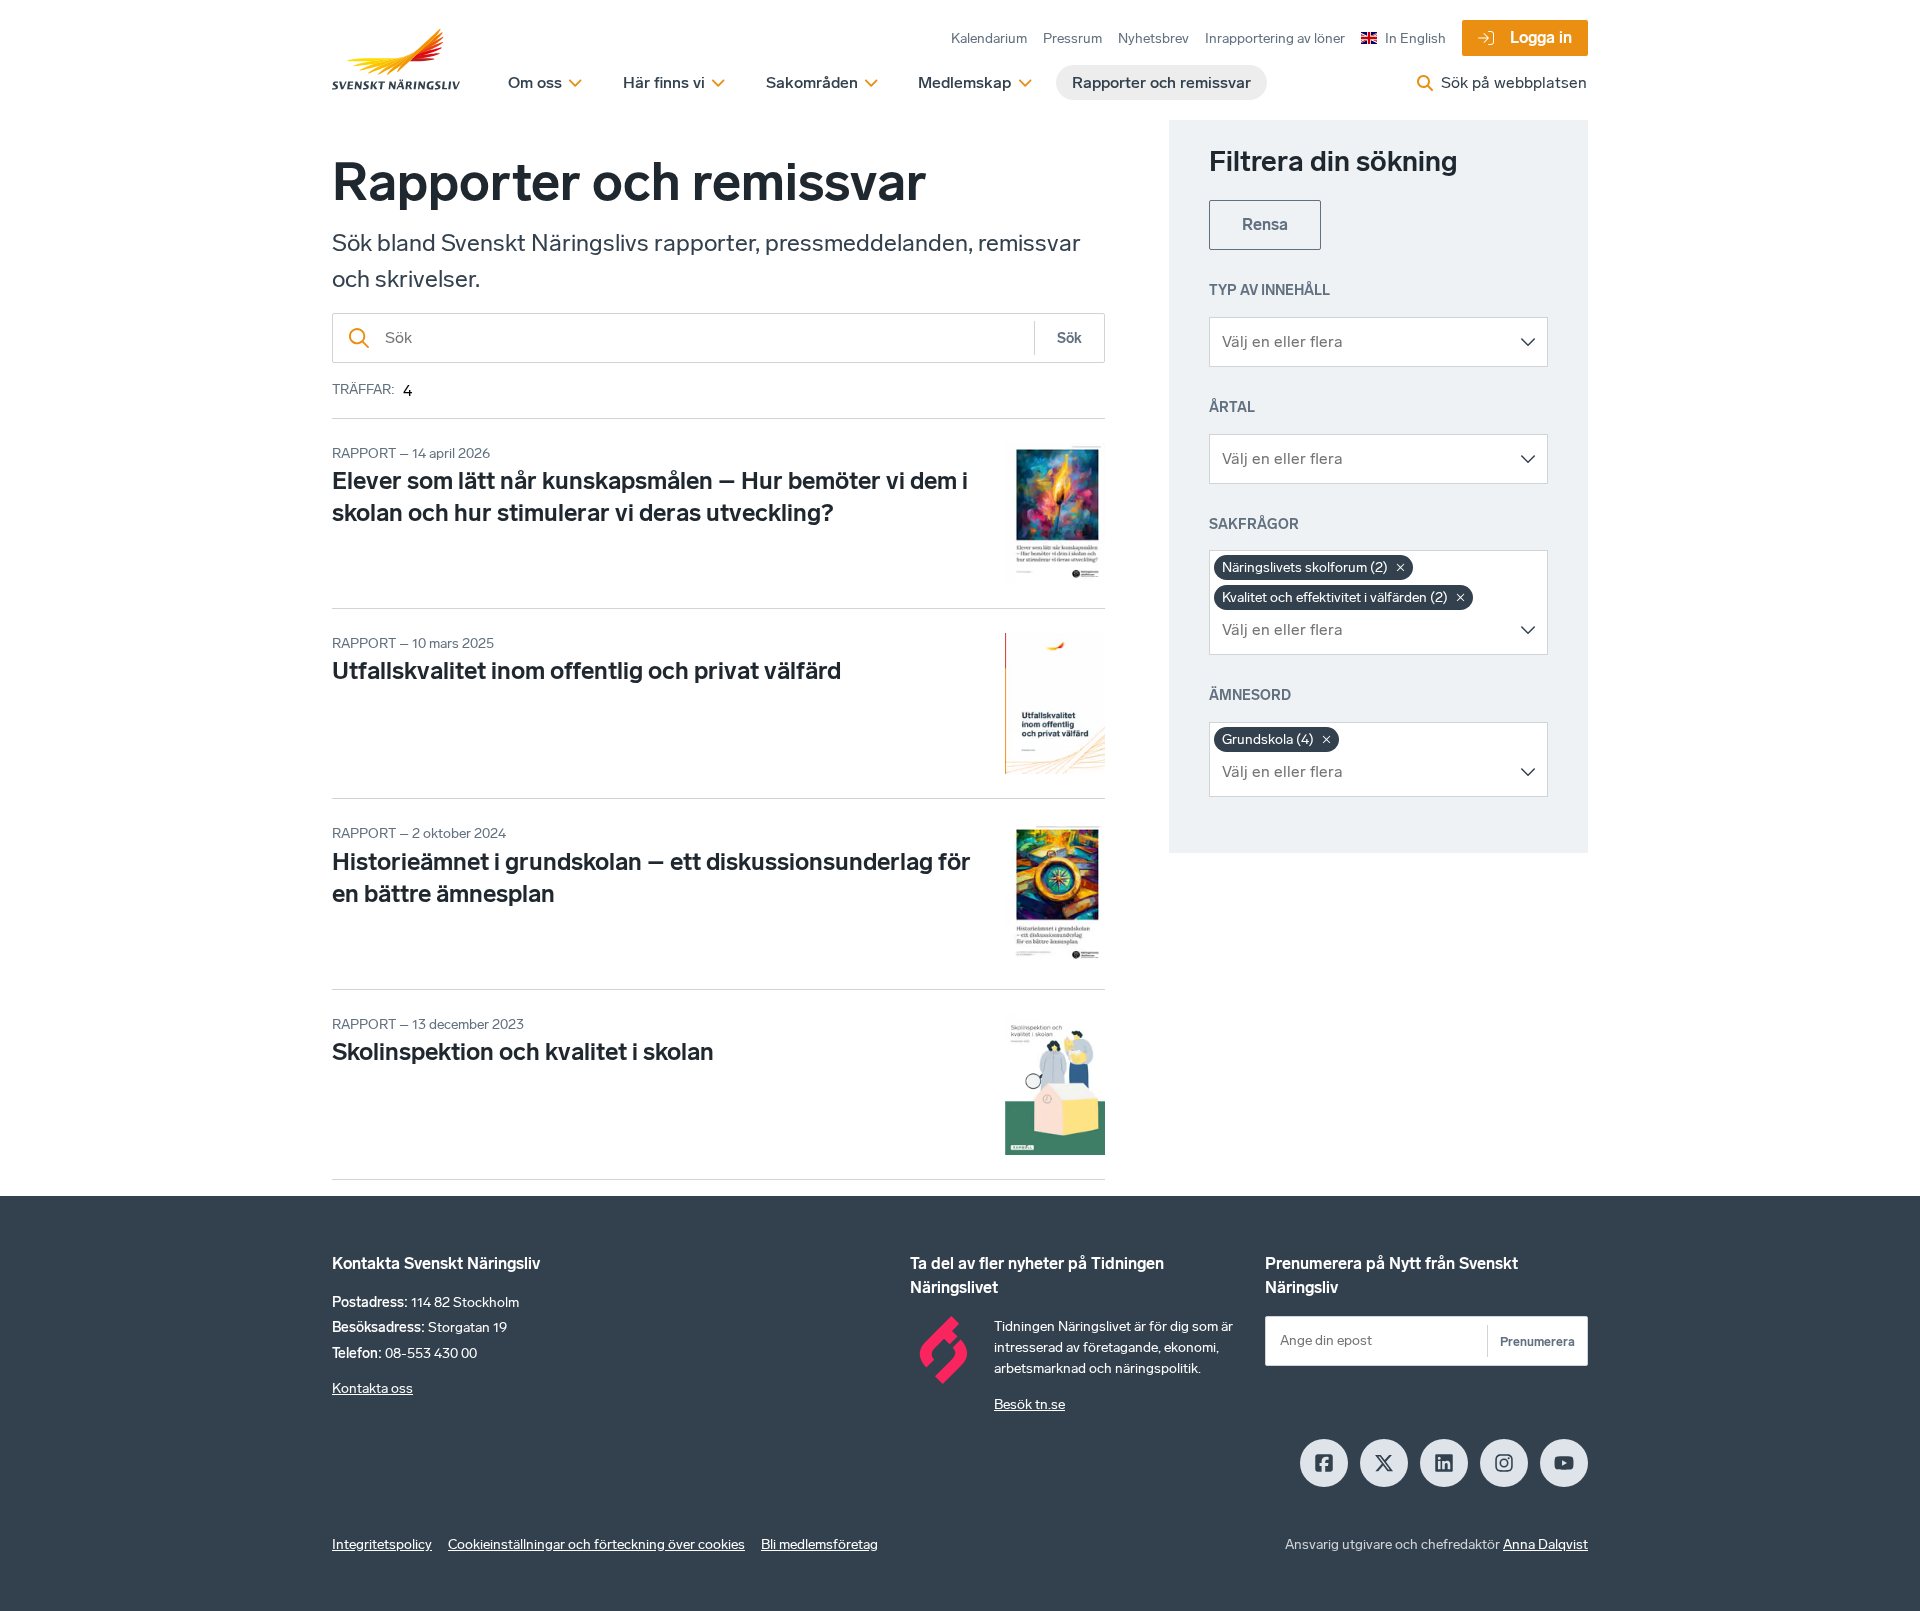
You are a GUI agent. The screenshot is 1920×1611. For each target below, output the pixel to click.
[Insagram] (1504, 1463)
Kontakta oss (372, 1388)
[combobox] (1363, 342)
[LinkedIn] (1444, 1463)
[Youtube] (1564, 1463)
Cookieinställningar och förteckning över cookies (596, 1544)
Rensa (1265, 224)
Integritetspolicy (382, 1544)
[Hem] (396, 60)
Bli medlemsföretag (819, 1544)
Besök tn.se (1029, 1404)
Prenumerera (1537, 1341)
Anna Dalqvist (1545, 1544)
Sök (1069, 338)
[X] (1384, 1463)
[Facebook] (1324, 1463)
